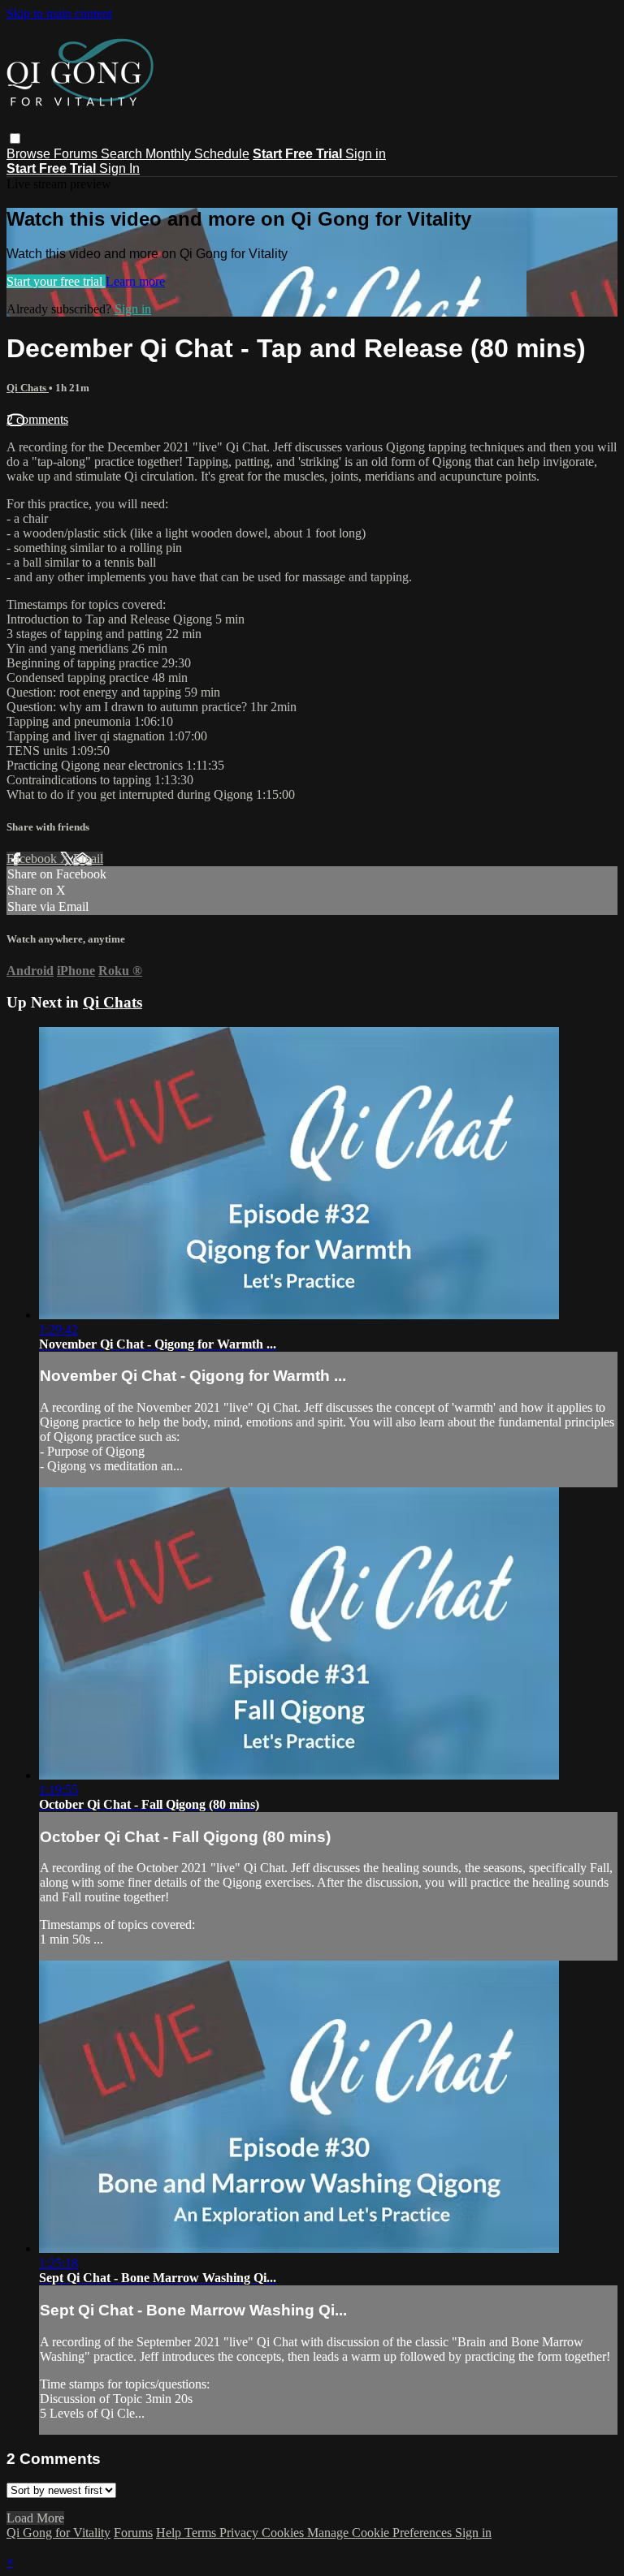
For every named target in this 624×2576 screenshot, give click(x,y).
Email (88, 859)
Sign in (366, 154)
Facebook (33, 859)
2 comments (37, 419)
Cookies (284, 2533)
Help (170, 2533)
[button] (15, 138)
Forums (77, 154)
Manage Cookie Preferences (381, 2533)
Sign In (119, 168)
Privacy (240, 2533)
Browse (30, 154)
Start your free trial (56, 281)
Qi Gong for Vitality (58, 2533)
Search (123, 154)
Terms (202, 2533)
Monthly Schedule (197, 154)
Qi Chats (28, 388)
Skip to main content (59, 13)
